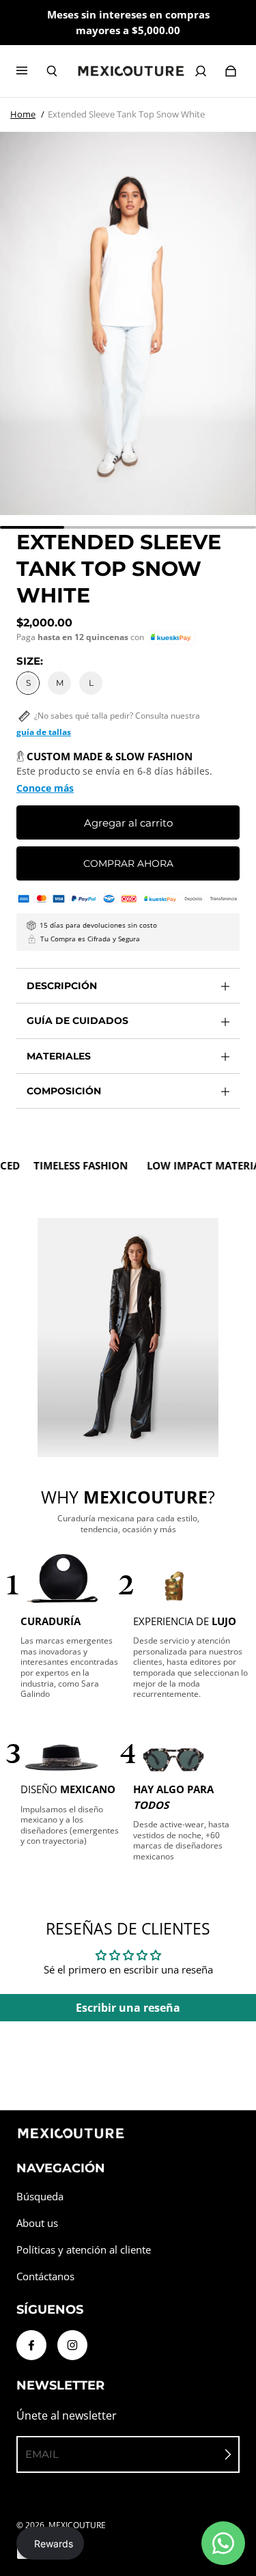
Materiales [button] (59, 1056)
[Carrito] (231, 71)
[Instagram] (72, 2345)
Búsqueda (40, 2197)
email (42, 2454)
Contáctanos (45, 2276)
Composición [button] (64, 1091)
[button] (171, 638)
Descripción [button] (62, 986)
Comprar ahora (128, 863)
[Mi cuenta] (201, 71)
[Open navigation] (31, 71)
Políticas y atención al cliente (84, 2250)
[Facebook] (31, 2345)
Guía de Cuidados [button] (77, 1021)
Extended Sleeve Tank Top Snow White (126, 114)
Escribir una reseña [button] (128, 2008)
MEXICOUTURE (77, 2525)
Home (23, 114)
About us (37, 2223)
